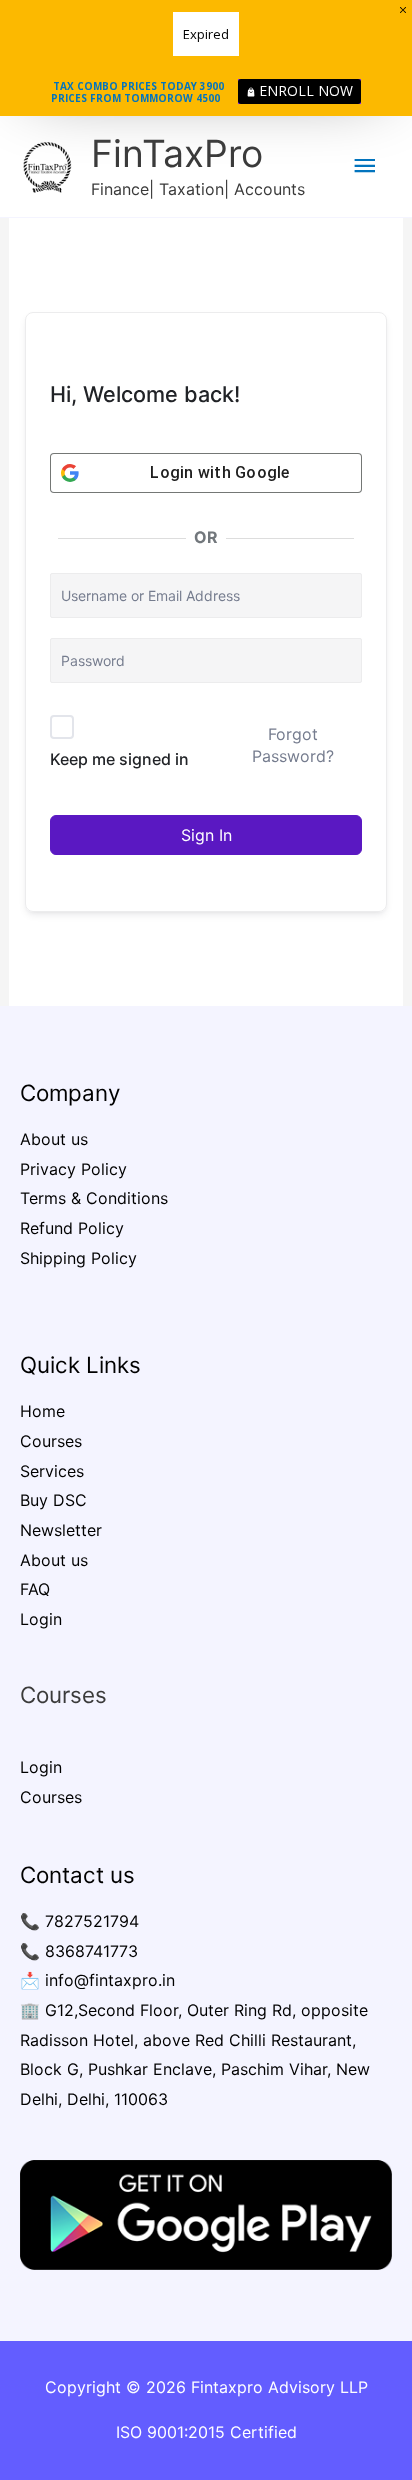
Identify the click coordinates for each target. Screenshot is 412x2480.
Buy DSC (53, 1500)
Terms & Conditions (94, 1198)
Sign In (206, 835)
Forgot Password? (293, 745)
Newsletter (61, 1530)
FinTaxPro (177, 153)
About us (54, 1139)
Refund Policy (72, 1228)
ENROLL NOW (306, 90)
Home (42, 1411)
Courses (51, 1441)
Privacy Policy (73, 1169)
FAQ (35, 1589)
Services (52, 1471)
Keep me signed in (119, 759)
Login (41, 1619)
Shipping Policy (78, 1258)
